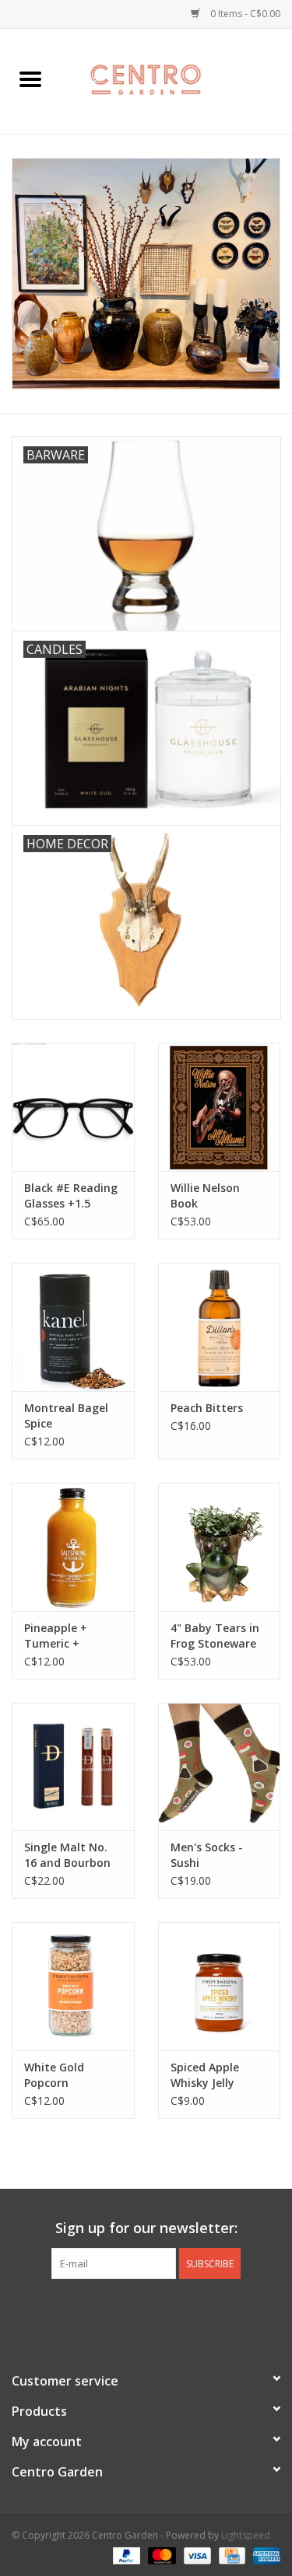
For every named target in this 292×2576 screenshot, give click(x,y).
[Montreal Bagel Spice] (73, 1327)
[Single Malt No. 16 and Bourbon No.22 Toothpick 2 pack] (73, 1767)
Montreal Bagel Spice (66, 1416)
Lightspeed (246, 2535)
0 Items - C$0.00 (244, 14)
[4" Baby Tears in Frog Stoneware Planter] (220, 1547)
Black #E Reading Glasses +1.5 (71, 1195)
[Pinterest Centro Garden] (160, 2311)
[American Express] (264, 2555)
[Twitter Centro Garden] (132, 2311)
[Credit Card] (230, 2555)
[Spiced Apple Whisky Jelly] (220, 1986)
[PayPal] (125, 2555)
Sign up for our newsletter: (146, 2228)
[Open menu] (30, 79)
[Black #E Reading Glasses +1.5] (73, 1107)
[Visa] (196, 2555)
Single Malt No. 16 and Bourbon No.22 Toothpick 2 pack (69, 1855)
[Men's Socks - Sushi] (220, 1767)
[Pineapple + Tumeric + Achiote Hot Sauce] (73, 1547)
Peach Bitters (207, 1408)
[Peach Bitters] (220, 1327)
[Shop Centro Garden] (177, 80)
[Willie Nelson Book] (220, 1107)
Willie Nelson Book (205, 1195)
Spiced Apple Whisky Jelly (205, 2075)
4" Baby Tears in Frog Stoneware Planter (215, 1636)
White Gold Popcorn (54, 2075)
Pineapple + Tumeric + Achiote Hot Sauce (56, 1636)
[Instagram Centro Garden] (188, 2311)
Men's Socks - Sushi (207, 1855)
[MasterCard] (160, 2555)
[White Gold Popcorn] (73, 1986)
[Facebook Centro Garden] (104, 2311)
